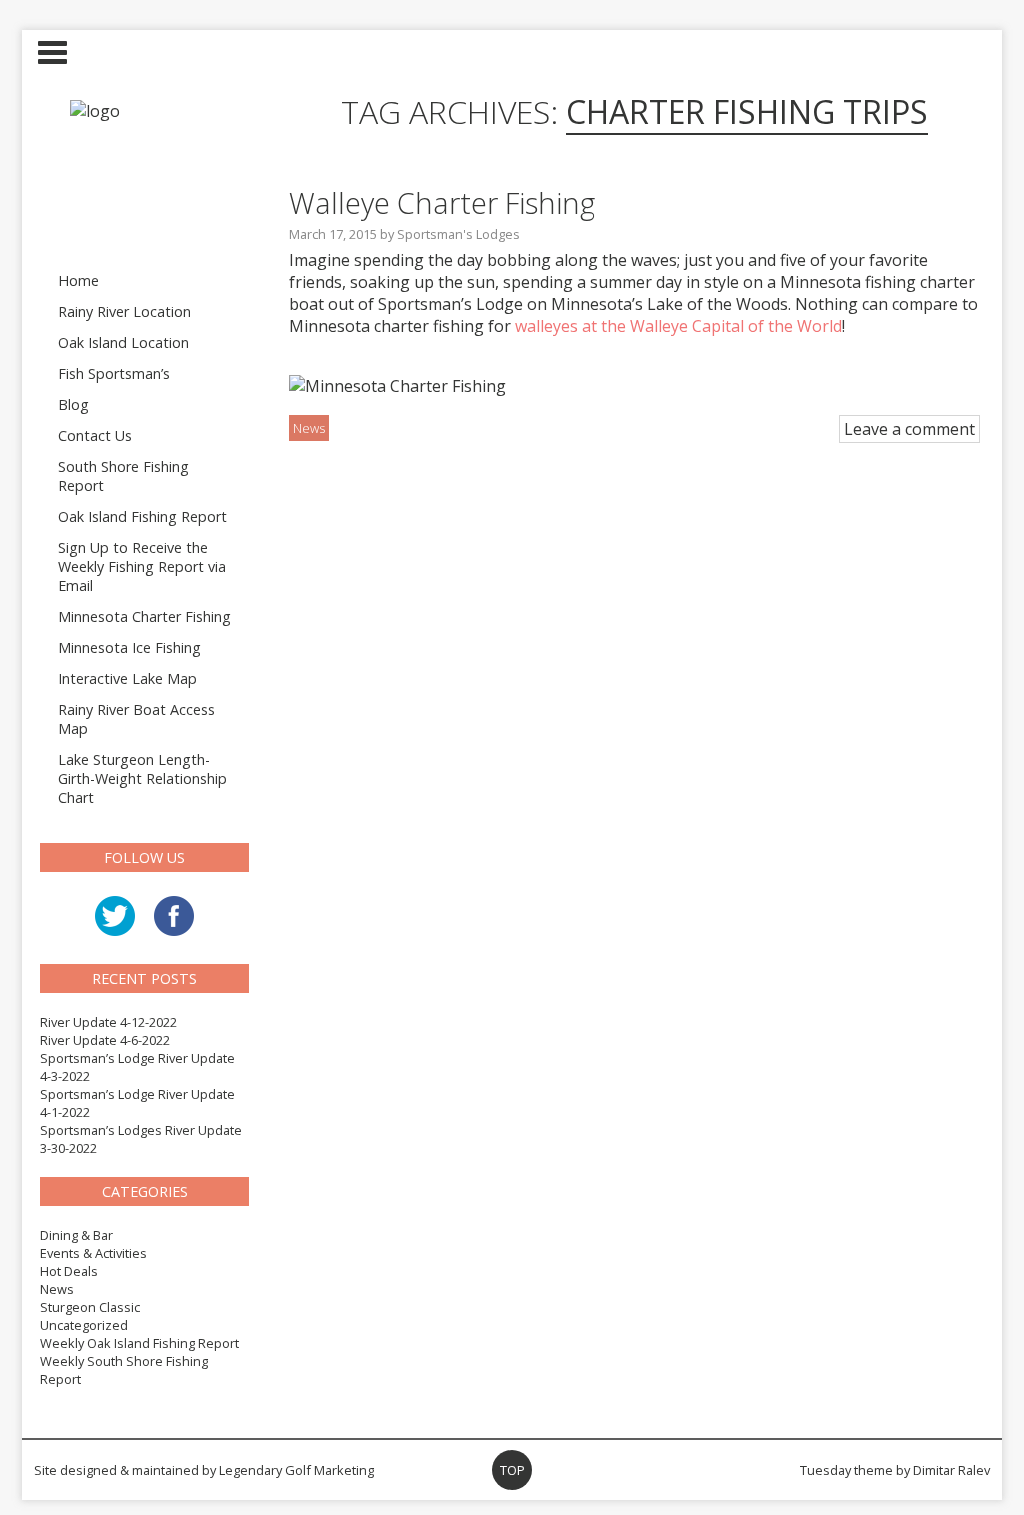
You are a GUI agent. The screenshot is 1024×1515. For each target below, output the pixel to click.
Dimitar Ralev (951, 1470)
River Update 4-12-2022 (108, 1022)
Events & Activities (93, 1253)
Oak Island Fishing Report (142, 516)
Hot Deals (69, 1271)
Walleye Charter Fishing (442, 202)
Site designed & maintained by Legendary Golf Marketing (204, 1470)
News (57, 1289)
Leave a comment (909, 429)
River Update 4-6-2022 (105, 1040)
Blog (73, 404)
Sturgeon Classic (90, 1307)
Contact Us (95, 435)
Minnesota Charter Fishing (144, 616)
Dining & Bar (76, 1235)
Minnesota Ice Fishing (129, 647)
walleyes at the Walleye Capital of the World (678, 326)
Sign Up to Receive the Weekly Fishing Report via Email (142, 566)
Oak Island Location (123, 342)
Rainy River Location (124, 311)
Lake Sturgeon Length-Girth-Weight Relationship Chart (142, 778)
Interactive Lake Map (127, 678)
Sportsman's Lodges (458, 234)
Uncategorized (84, 1325)
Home (78, 280)
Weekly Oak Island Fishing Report (139, 1343)
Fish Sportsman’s (114, 373)
